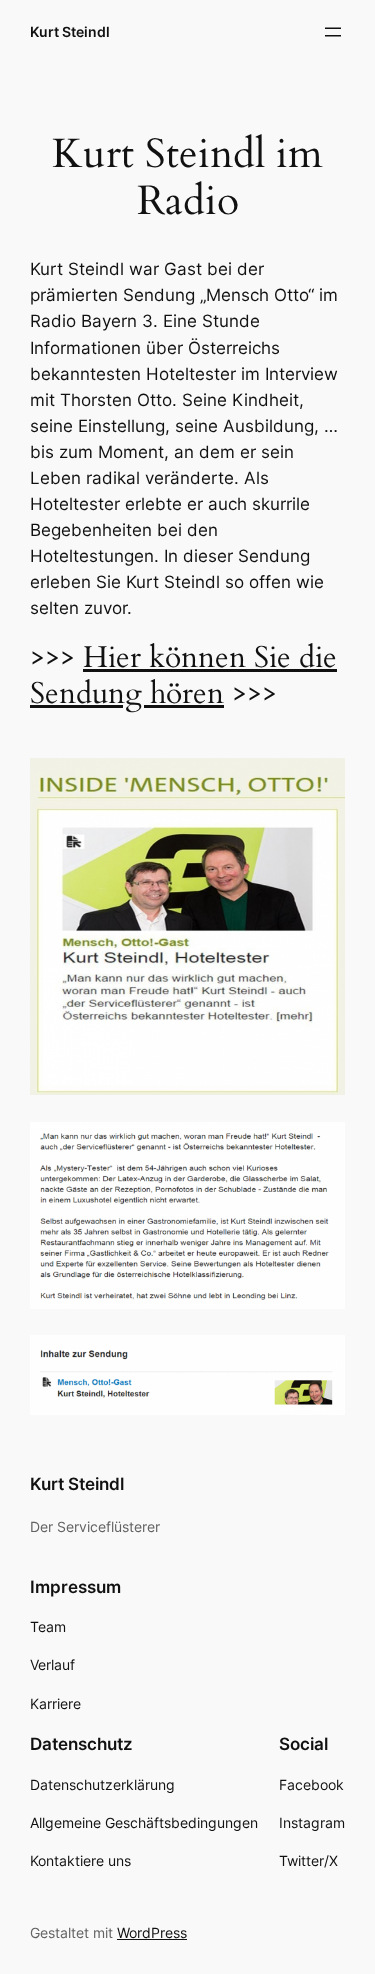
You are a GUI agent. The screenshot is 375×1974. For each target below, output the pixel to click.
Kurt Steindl (70, 31)
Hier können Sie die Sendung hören (183, 675)
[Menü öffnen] (333, 32)
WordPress (152, 1932)
